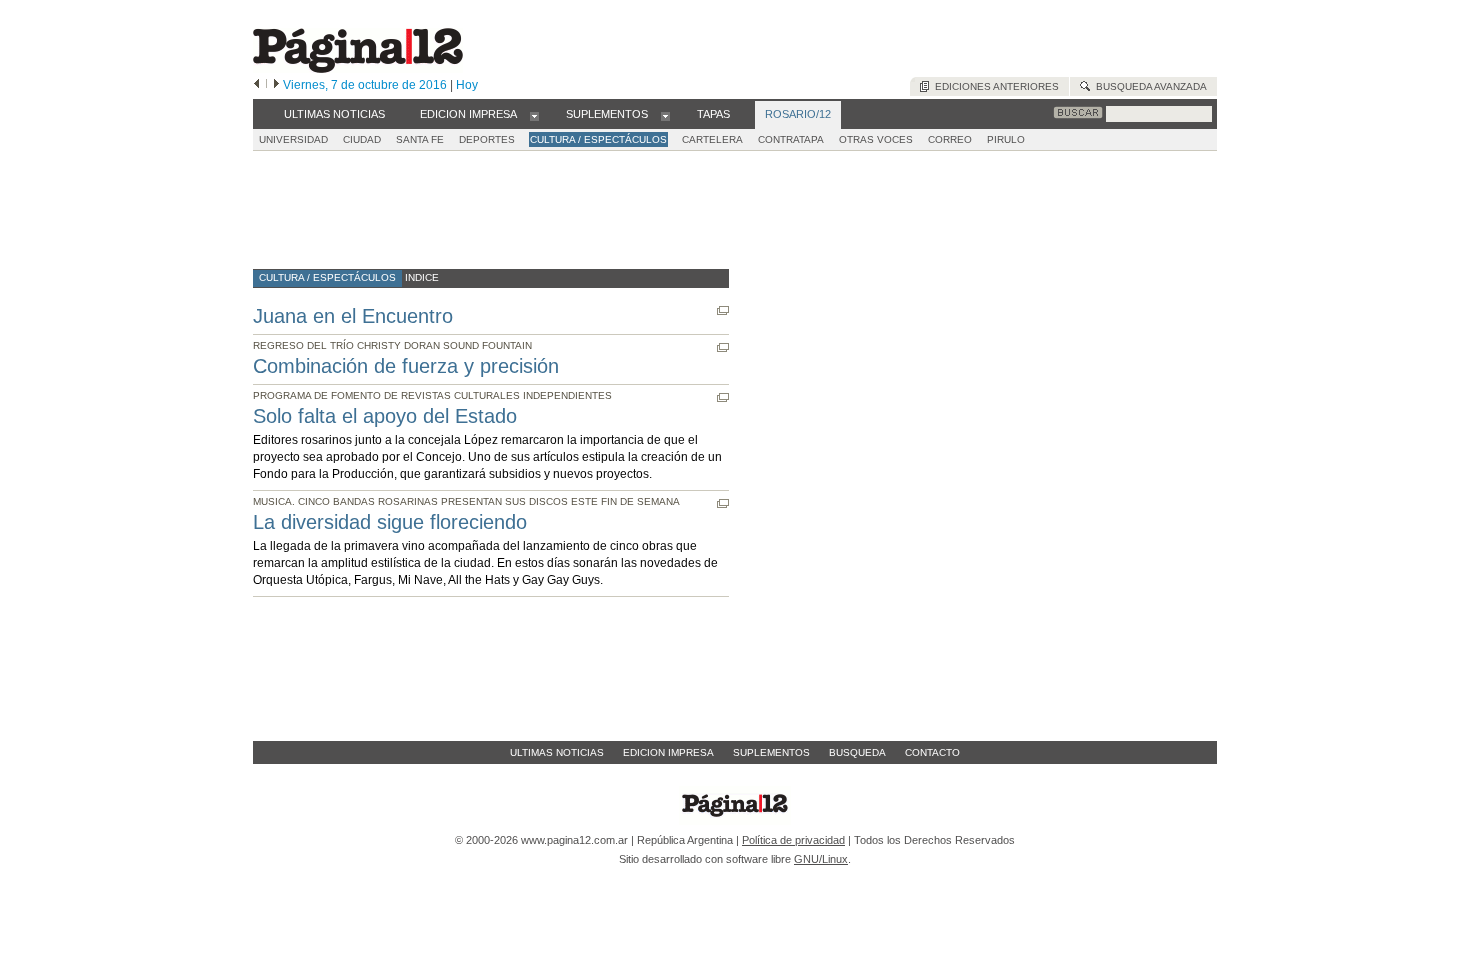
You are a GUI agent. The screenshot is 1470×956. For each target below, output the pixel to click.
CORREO (950, 139)
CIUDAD (362, 139)
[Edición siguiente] (276, 85)
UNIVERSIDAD (293, 139)
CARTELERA (712, 139)
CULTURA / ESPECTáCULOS (598, 139)
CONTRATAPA (791, 139)
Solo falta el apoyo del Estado (385, 416)
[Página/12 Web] (358, 68)
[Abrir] (534, 115)
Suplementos (771, 752)
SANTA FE (420, 139)
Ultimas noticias (557, 752)
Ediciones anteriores (994, 86)
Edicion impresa (668, 752)
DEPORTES (487, 139)
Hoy (467, 85)
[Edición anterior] (256, 85)
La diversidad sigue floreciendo (390, 522)
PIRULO (1006, 139)
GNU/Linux (821, 859)
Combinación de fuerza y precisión (406, 366)
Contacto (932, 752)
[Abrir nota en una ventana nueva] (723, 310)
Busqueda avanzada (1148, 86)
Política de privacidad (793, 840)
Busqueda (857, 752)
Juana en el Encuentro (353, 316)
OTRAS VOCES (876, 139)
